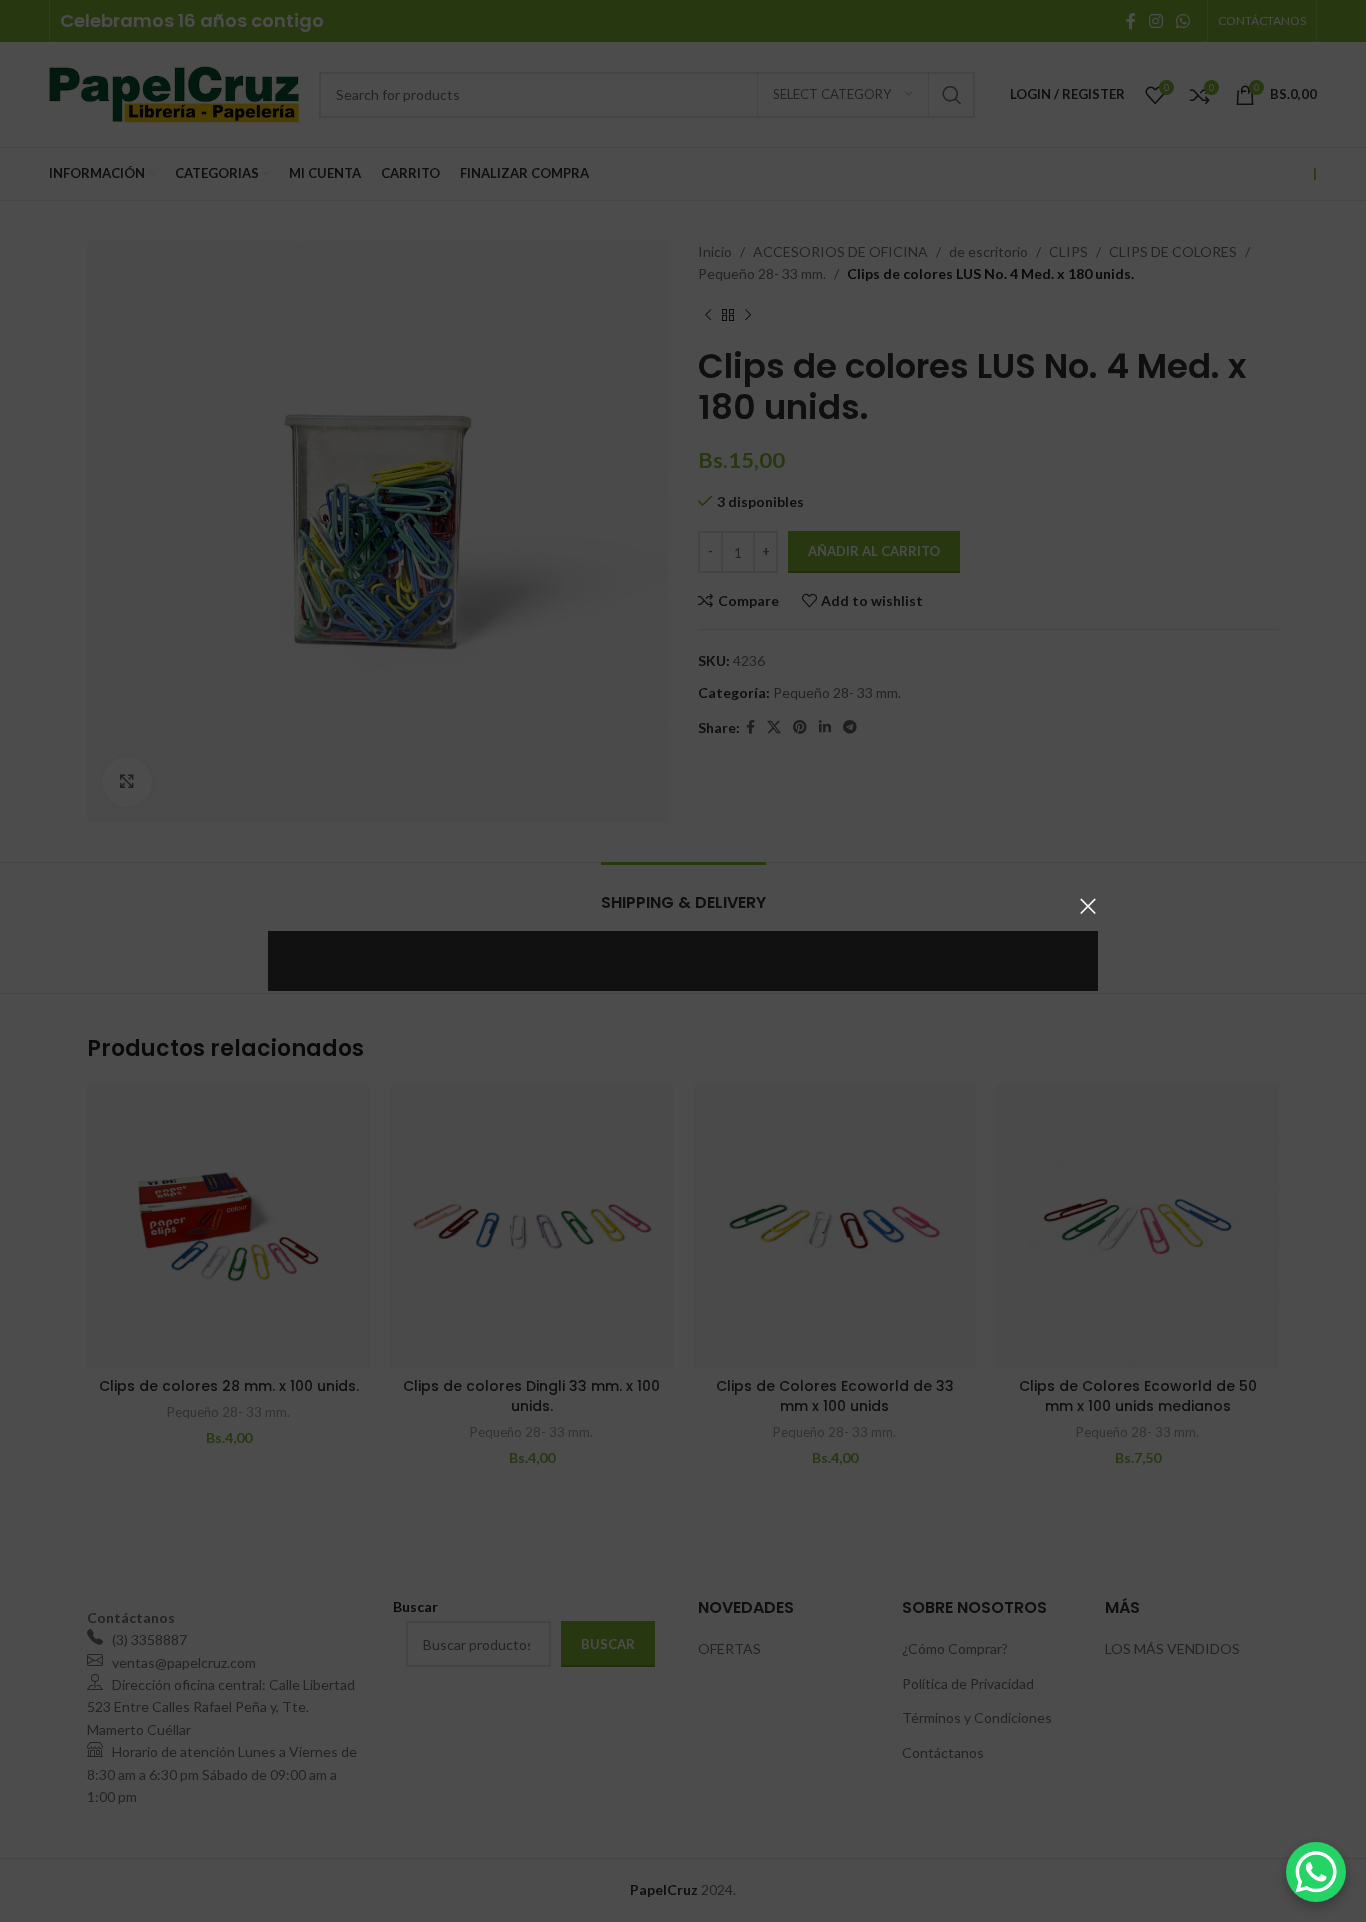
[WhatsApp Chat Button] (1316, 1872)
